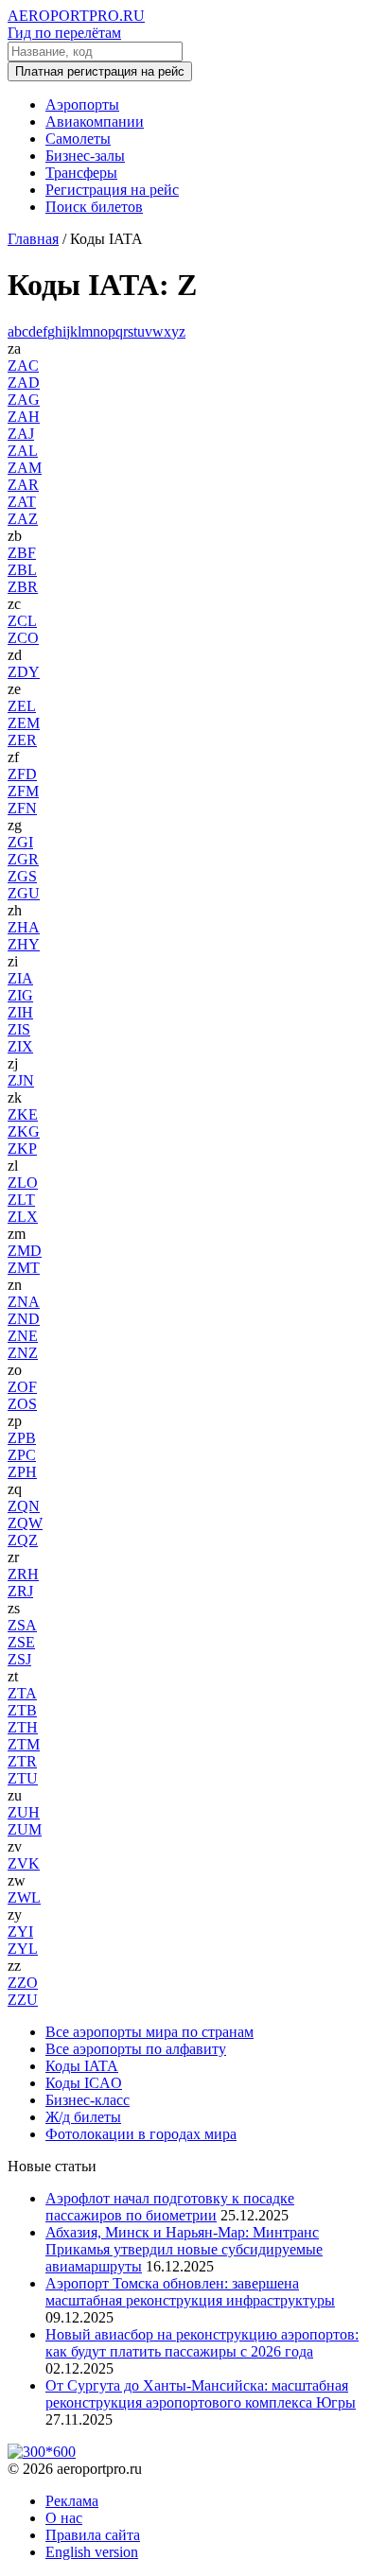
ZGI (20, 842)
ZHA (24, 927)
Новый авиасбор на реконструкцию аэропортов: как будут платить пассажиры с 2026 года (202, 2343)
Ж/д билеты (83, 2117)
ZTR (22, 1761)
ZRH (23, 1574)
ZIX (20, 1046)
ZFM (23, 791)
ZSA (22, 1625)
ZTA (22, 1693)
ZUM (25, 1829)
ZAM (25, 468)
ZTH (23, 1727)
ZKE (23, 1114)
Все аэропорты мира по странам (149, 2032)
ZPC (22, 1455)
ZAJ (21, 434)
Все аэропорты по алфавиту (136, 2049)
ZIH (20, 1012)
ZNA (24, 1302)
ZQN (24, 1506)
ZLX (23, 1217)
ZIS (19, 1029)
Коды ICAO (84, 2083)
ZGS (22, 876)
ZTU (23, 1778)
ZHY (24, 944)
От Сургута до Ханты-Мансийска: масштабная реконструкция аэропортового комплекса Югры (201, 2394)
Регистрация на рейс (112, 190)
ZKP (22, 1149)
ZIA (20, 978)
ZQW (25, 1523)
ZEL (22, 706)
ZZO (23, 1983)
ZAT (22, 502)
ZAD (24, 383)
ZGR (23, 859)
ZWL (24, 1897)
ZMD (25, 1251)
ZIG (20, 995)
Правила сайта (93, 2535)
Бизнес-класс (88, 2100)
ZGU (24, 893)
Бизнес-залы (85, 156)
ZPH (22, 1472)
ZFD (22, 774)
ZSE (21, 1642)
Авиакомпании (95, 122)
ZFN (22, 808)
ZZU (23, 2000)
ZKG (24, 1131)
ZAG (24, 400)
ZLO (23, 1183)
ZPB (22, 1438)
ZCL (22, 621)
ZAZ (23, 519)
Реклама (72, 2501)
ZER (22, 740)
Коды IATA (82, 2066)
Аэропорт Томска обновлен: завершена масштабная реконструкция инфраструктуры (190, 2292)
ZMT (24, 1268)
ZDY (24, 672)
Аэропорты (82, 104)
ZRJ (20, 1591)
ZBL (22, 570)
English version (92, 2552)
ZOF (22, 1387)
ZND (24, 1319)
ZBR (23, 587)
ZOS (22, 1404)
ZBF (22, 553)
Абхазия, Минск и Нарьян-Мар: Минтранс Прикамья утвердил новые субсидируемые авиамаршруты (184, 2249)
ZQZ (23, 1540)
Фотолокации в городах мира (141, 2134)
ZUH (24, 1812)
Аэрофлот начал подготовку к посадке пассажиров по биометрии (170, 2207)
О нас (64, 2518)
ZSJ (19, 1659)
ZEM (24, 723)
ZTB (22, 1710)
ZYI (20, 1932)
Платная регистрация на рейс (100, 71)
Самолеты (78, 139)
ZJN (21, 1080)
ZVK (24, 1863)
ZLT (21, 1200)
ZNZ (23, 1353)
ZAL (23, 451)
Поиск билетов (94, 207)
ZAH (24, 417)
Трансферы (81, 173)
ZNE (23, 1336)
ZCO (23, 638)
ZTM (24, 1744)
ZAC (23, 366)
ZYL (23, 1949)
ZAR (23, 485)
